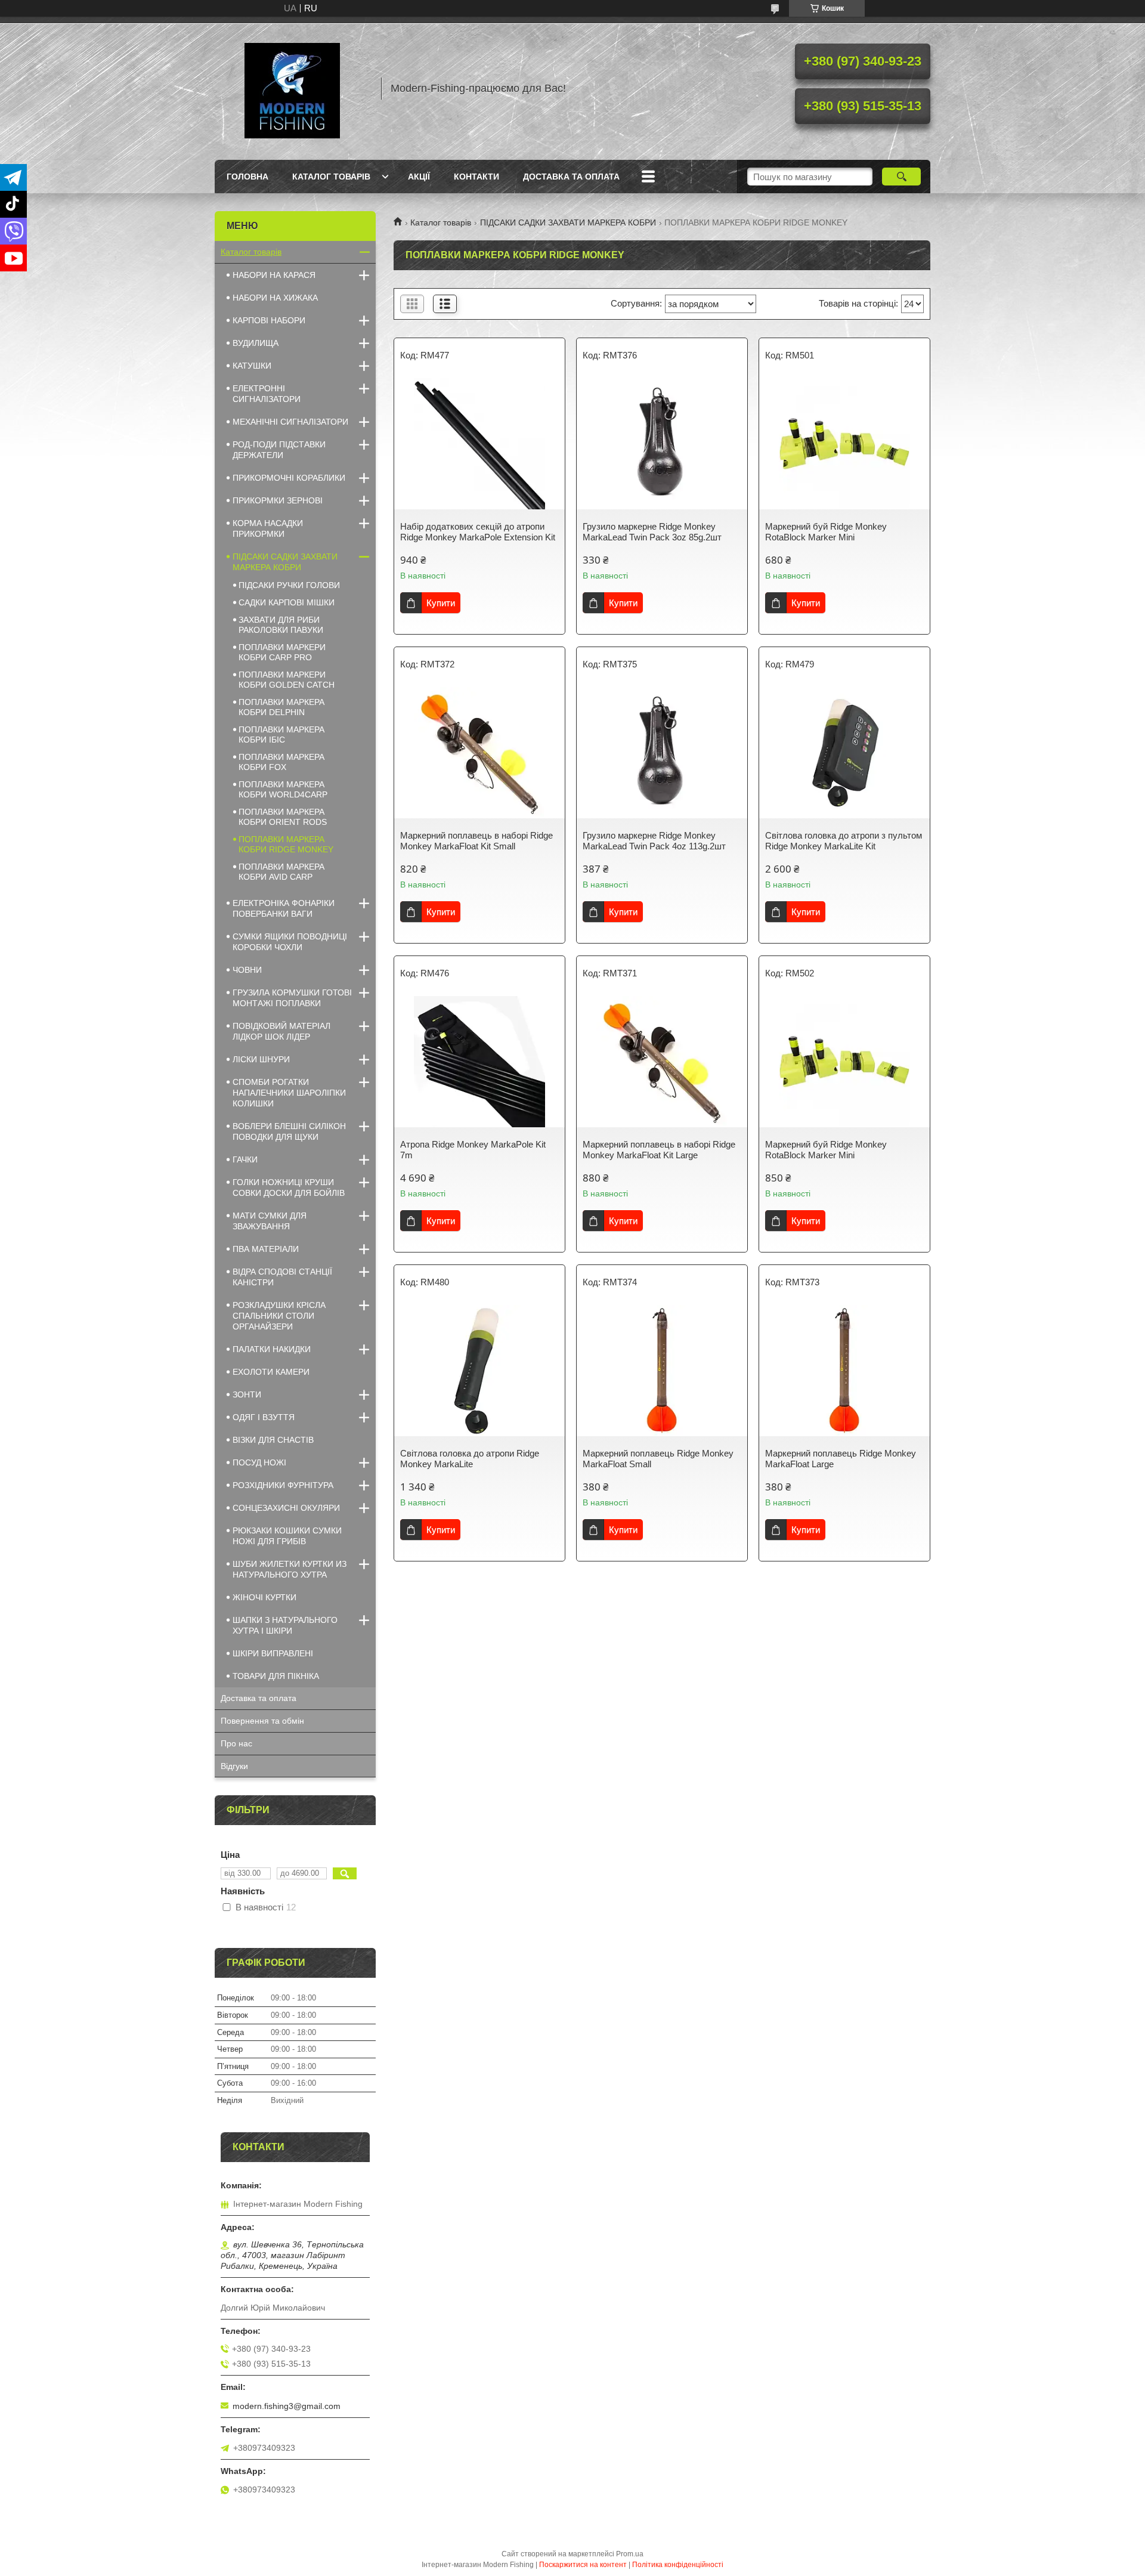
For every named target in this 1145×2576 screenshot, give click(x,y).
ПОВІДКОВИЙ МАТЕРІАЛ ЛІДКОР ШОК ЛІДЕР (281, 1031)
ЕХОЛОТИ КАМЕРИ (271, 1372)
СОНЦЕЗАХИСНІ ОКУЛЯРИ (286, 1508)
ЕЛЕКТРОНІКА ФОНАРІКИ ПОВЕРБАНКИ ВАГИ (284, 908)
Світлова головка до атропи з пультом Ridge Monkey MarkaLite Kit (844, 841)
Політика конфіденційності (678, 2565)
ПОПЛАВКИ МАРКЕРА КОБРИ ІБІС (281, 735)
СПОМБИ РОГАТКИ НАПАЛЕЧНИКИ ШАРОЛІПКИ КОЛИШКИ (289, 1093)
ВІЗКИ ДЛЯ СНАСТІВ (273, 1440)
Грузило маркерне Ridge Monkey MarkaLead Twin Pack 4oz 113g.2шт (654, 841)
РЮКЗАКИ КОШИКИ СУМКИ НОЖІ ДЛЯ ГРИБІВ (287, 1536)
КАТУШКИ (252, 366)
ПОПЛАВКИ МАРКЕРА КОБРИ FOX (281, 762)
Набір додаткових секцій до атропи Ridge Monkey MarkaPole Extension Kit (478, 532)
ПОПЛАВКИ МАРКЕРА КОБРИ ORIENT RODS (283, 817)
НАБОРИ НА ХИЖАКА (275, 298)
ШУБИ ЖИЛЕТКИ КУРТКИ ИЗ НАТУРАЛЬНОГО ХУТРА (290, 1569)
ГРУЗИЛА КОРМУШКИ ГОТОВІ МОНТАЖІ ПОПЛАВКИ (292, 998)
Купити (441, 603)
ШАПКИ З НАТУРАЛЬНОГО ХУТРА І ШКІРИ (285, 1625)
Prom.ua (630, 2554)
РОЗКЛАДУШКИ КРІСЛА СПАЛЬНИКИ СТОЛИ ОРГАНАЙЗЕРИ (279, 1316)
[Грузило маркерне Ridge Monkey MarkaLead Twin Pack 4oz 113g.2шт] (662, 753)
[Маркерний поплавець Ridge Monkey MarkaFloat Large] (844, 1371)
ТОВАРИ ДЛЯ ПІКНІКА (276, 1676)
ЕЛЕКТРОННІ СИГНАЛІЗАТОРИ (267, 394)
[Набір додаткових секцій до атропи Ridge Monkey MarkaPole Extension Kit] (479, 444)
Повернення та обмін (262, 1721)
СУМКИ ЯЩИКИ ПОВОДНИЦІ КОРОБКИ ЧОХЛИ (290, 942)
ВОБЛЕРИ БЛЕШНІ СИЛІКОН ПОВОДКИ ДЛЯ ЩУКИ (289, 1131)
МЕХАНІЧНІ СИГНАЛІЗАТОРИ (290, 422)
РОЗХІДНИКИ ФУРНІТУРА (283, 1485)
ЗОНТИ (247, 1394)
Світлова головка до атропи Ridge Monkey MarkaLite (470, 1459)
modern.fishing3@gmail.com (287, 2406)
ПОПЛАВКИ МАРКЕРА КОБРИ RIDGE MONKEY (286, 844)
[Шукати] (901, 177)
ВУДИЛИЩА (256, 343)
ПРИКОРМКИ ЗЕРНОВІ (278, 500)
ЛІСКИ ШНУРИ (261, 1059)
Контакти (476, 177)
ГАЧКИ (245, 1159)
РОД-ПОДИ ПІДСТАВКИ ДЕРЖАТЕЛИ (279, 450)
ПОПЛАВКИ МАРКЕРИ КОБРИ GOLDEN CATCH (287, 680)
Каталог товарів (331, 177)
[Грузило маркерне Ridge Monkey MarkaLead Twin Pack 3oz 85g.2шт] (662, 444)
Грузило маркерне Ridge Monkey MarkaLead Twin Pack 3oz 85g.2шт (652, 532)
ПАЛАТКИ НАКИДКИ (272, 1349)
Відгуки (234, 1766)
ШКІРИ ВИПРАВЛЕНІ (273, 1653)
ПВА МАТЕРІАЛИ (266, 1249)
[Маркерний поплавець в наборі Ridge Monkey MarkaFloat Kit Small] (479, 753)
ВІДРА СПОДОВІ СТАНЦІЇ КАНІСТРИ (282, 1277)
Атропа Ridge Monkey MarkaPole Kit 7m (473, 1150)
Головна (247, 177)
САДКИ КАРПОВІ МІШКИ (287, 602)
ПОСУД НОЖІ (259, 1462)
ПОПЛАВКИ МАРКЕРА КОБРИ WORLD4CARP (283, 789)
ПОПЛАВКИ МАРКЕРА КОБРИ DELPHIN (281, 707)
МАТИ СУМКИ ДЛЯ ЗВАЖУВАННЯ (270, 1221)
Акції (419, 177)
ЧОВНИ (247, 970)
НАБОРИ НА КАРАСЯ (274, 275)
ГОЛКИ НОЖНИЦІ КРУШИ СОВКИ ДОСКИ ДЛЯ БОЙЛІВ (289, 1188)
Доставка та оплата (571, 177)
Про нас (236, 1743)
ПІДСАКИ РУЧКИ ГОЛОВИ (289, 585)
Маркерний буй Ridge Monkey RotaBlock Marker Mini (826, 532)
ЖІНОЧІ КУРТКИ (264, 1597)
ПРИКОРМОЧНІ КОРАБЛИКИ (289, 478)
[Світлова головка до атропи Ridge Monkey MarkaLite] (479, 1371)
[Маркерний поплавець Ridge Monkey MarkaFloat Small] (662, 1371)
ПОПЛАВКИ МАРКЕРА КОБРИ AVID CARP (281, 872)
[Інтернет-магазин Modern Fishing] (292, 88)
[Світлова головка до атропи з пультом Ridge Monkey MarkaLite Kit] (844, 753)
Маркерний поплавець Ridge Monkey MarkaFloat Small (658, 1459)
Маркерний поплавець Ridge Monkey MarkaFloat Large (841, 1459)
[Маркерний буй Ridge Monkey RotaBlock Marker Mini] (844, 444)
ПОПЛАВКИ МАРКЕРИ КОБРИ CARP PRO (282, 652)
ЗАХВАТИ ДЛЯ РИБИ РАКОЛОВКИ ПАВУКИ (281, 625)
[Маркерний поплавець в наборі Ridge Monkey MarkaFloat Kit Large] (662, 1062)
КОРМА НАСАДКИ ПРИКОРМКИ (268, 528)
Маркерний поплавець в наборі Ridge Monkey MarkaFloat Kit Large (659, 1150)
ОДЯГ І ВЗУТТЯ (264, 1417)
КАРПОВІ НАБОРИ (269, 320)
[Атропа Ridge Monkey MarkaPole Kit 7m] (479, 1062)
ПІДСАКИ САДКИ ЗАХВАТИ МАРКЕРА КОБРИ (568, 222)
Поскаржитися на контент (583, 2565)
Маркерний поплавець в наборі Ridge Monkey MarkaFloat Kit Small (476, 841)
